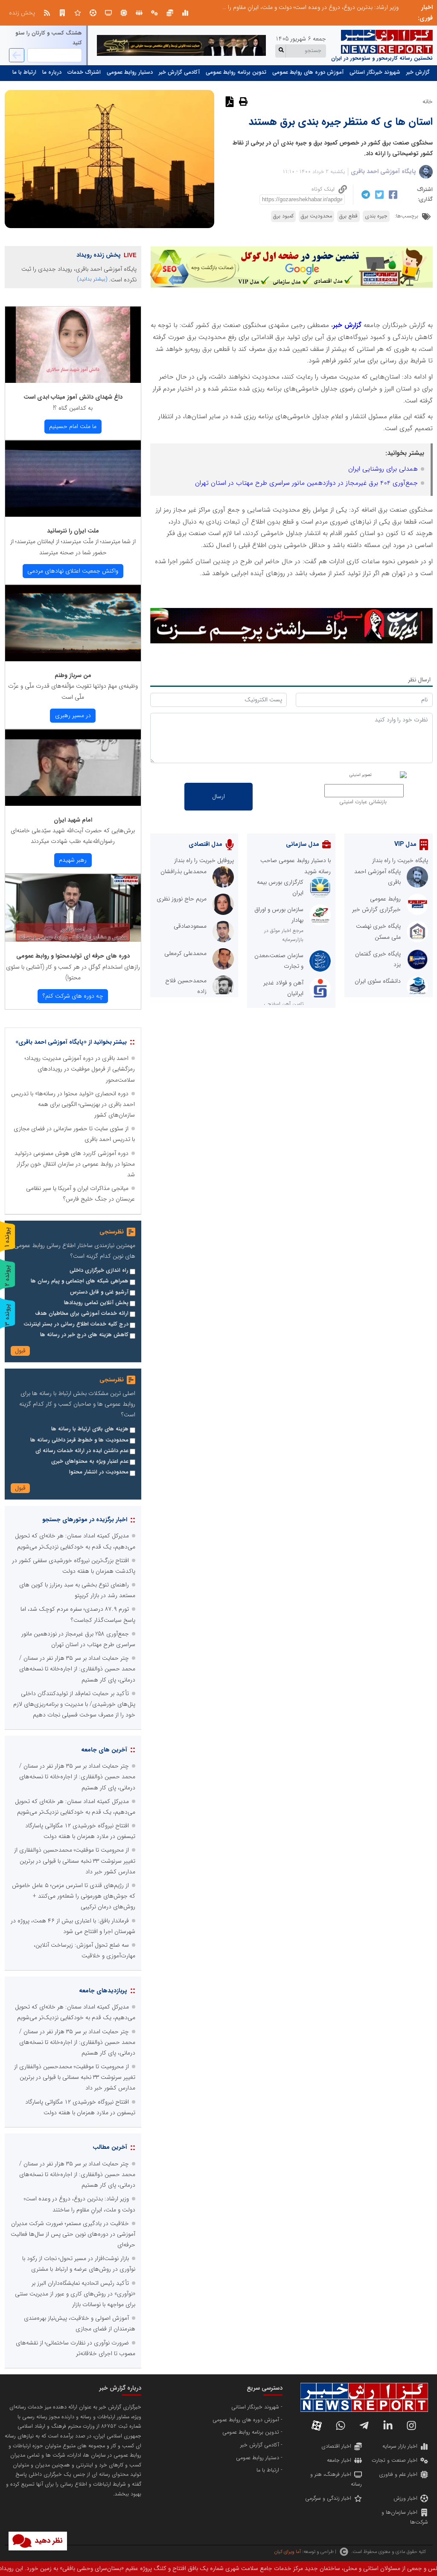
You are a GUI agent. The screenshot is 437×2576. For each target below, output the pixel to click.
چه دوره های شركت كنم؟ (73, 996)
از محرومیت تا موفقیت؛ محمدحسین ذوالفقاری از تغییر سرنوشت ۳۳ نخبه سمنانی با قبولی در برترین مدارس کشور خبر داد (75, 1861)
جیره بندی (376, 216)
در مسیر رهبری (73, 715)
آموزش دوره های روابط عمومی (308, 72)
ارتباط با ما (24, 72)
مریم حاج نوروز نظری (182, 899)
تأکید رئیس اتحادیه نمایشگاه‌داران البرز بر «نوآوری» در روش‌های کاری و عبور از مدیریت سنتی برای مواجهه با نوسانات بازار (75, 2294)
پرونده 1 (7, 1237)
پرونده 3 (7, 1315)
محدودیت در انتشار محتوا (99, 1472)
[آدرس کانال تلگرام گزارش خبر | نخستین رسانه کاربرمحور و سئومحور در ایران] (364, 2425)
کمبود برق (283, 216)
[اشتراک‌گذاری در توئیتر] (378, 195)
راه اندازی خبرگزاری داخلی (99, 1271)
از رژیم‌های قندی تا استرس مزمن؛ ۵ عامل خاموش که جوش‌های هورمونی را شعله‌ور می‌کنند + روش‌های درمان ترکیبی (74, 1896)
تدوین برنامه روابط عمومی (236, 72)
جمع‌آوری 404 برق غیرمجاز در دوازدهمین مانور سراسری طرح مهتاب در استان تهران (306, 483)
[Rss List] (47, 13)
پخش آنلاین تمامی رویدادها (96, 1303)
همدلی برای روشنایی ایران (383, 469)
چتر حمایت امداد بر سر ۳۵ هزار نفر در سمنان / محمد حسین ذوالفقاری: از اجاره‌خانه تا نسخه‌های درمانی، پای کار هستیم (77, 1669)
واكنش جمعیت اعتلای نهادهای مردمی (73, 571)
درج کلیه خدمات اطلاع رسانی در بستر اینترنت (76, 1324)
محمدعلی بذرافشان (184, 871)
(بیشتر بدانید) (92, 279)
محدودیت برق (316, 216)
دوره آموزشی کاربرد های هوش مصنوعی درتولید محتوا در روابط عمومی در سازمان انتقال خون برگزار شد (75, 1164)
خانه (428, 101)
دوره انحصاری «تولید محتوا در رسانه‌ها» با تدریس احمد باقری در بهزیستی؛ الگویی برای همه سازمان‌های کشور (73, 1104)
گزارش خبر (418, 72)
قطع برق (348, 216)
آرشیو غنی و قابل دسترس (99, 1292)
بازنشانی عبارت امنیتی (363, 802)
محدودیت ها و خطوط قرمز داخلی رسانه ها (79, 1440)
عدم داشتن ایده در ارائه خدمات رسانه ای (82, 1451)
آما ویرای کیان (287, 2552)
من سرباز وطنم (73, 675)
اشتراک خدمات (84, 72)
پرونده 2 (7, 1275)
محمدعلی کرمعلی (185, 953)
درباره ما (52, 72)
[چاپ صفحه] (242, 101)
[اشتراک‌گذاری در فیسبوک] (392, 195)
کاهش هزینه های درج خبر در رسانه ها (84, 1335)
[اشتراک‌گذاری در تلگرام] (365, 194)
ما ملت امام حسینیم (73, 426)
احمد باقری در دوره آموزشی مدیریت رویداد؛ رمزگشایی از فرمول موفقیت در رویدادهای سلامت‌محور (80, 1069)
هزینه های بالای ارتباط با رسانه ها (90, 1429)
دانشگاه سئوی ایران (378, 981)
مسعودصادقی (190, 926)
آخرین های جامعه (104, 1750)
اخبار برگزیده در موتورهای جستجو (85, 1520)
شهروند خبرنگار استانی (375, 72)
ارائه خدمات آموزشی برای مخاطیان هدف (82, 1314)
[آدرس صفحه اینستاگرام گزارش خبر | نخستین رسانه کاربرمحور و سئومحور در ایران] (411, 2425)
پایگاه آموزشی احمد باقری (383, 171)
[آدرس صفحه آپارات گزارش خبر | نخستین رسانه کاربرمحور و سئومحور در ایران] (317, 2425)
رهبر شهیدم (73, 860)
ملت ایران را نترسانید (73, 531)
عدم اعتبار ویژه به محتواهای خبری (90, 1462)
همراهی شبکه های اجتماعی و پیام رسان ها (80, 1281)
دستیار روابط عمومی (130, 72)
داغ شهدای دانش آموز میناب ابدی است (73, 397)
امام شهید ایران (73, 820)
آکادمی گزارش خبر (179, 72)
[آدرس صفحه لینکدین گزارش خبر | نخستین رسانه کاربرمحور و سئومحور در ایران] (388, 2425)
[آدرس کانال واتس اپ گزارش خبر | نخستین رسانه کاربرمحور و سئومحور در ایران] (341, 2425)
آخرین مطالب (110, 2147)
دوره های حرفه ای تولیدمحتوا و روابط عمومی (73, 956)
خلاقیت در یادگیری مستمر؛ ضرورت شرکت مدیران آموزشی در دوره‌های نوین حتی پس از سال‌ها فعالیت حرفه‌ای (267, 7)
